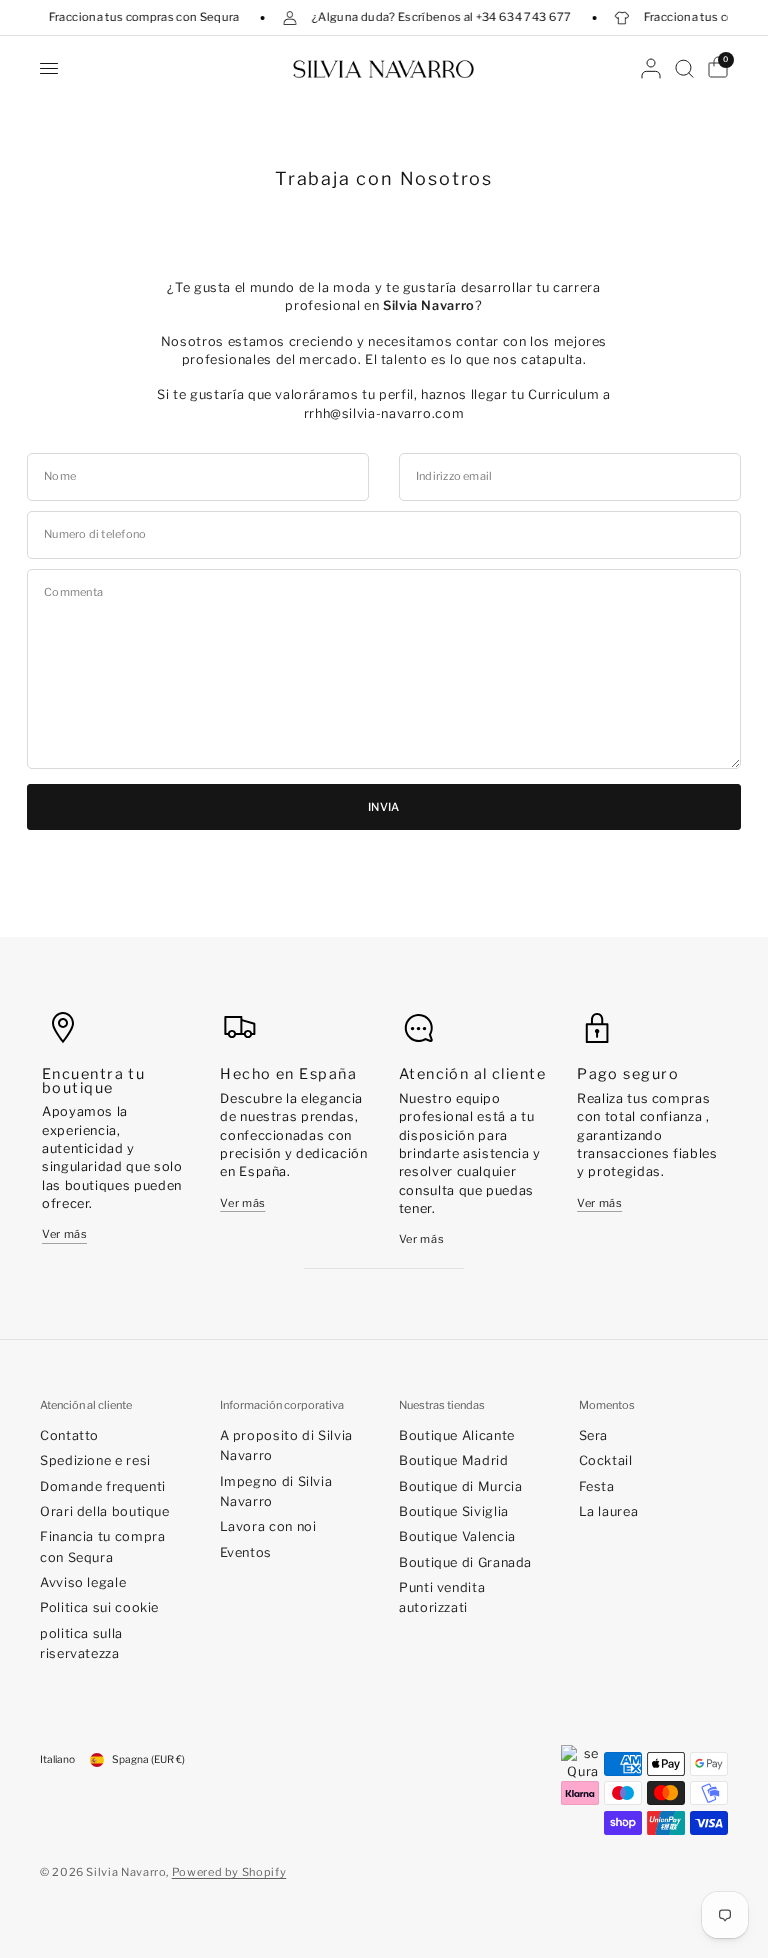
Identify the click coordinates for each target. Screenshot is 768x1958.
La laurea (609, 1511)
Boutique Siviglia (454, 1511)
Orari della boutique (105, 1511)
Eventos (246, 1552)
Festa (597, 1486)
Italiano (57, 1759)
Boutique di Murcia (460, 1486)
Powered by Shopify (229, 1872)
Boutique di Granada (465, 1562)
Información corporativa (282, 1405)
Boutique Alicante (457, 1435)
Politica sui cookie (99, 1607)
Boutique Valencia (457, 1536)
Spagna (148, 1759)
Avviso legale (83, 1582)
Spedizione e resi (95, 1460)
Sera (594, 1435)
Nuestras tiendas (442, 1405)
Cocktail (606, 1460)
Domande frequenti (103, 1486)
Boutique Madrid (454, 1460)
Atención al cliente (86, 1405)
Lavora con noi (268, 1526)
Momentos (607, 1405)
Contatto (69, 1435)
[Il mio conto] (651, 68)
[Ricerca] (684, 68)
